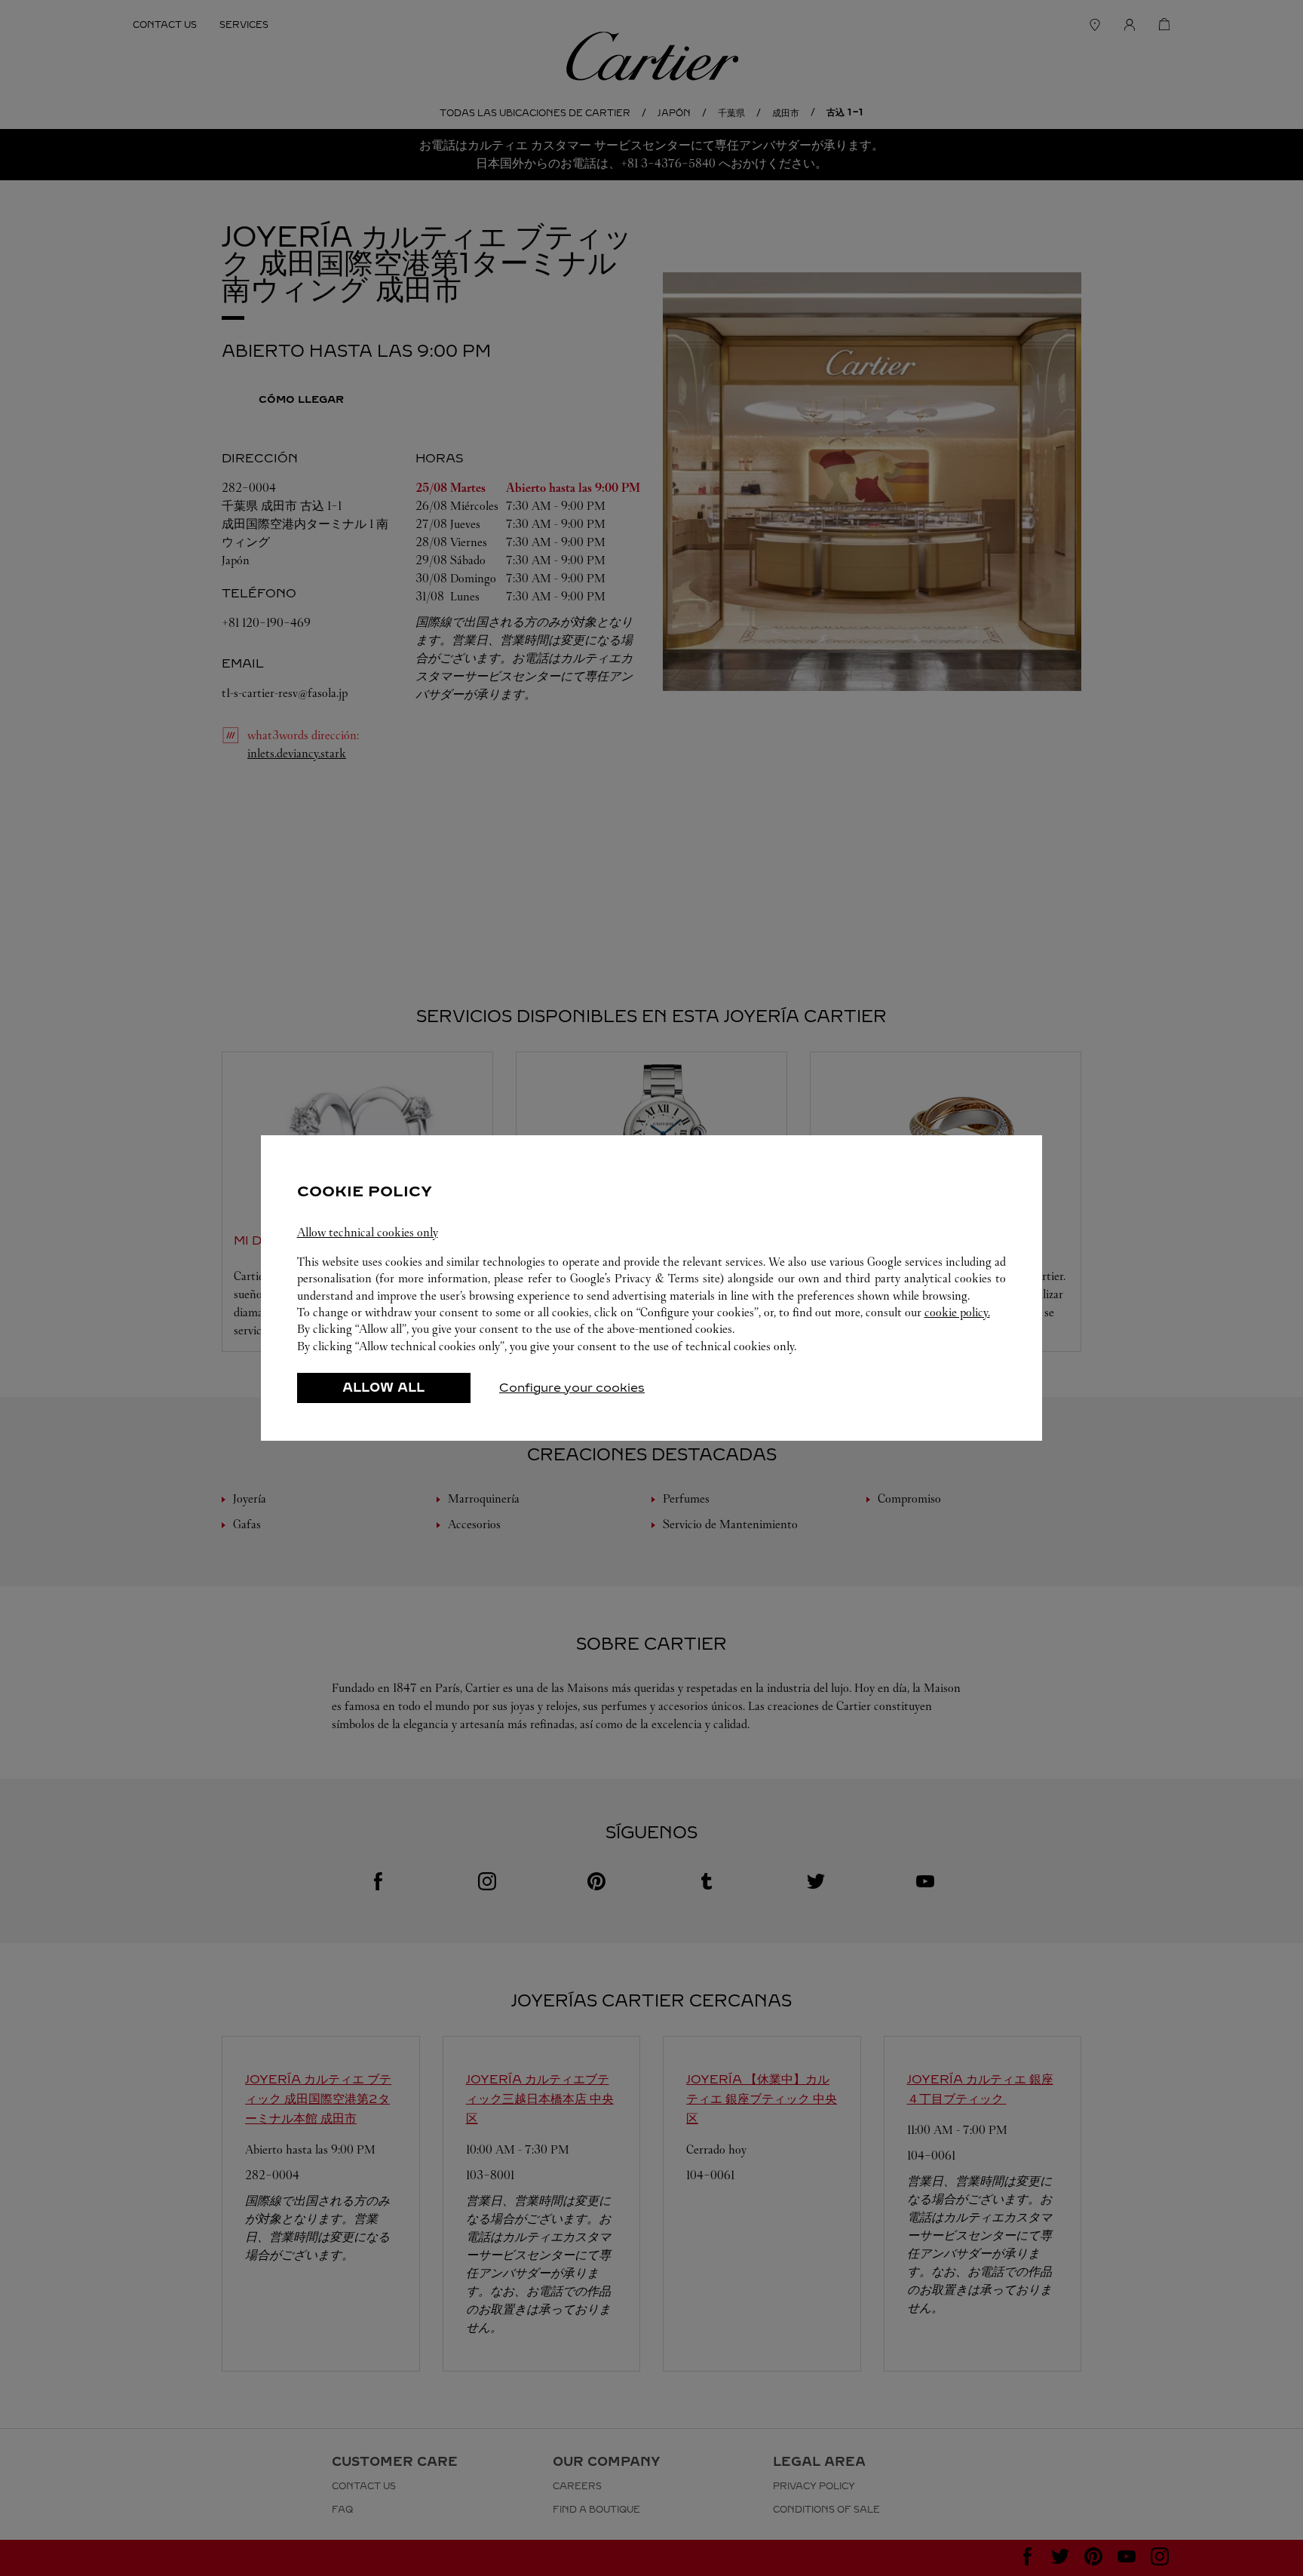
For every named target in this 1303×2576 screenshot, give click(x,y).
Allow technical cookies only (368, 1232)
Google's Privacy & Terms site (645, 1278)
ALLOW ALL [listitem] (383, 1388)
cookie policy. (957, 1312)
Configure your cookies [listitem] (572, 1388)
